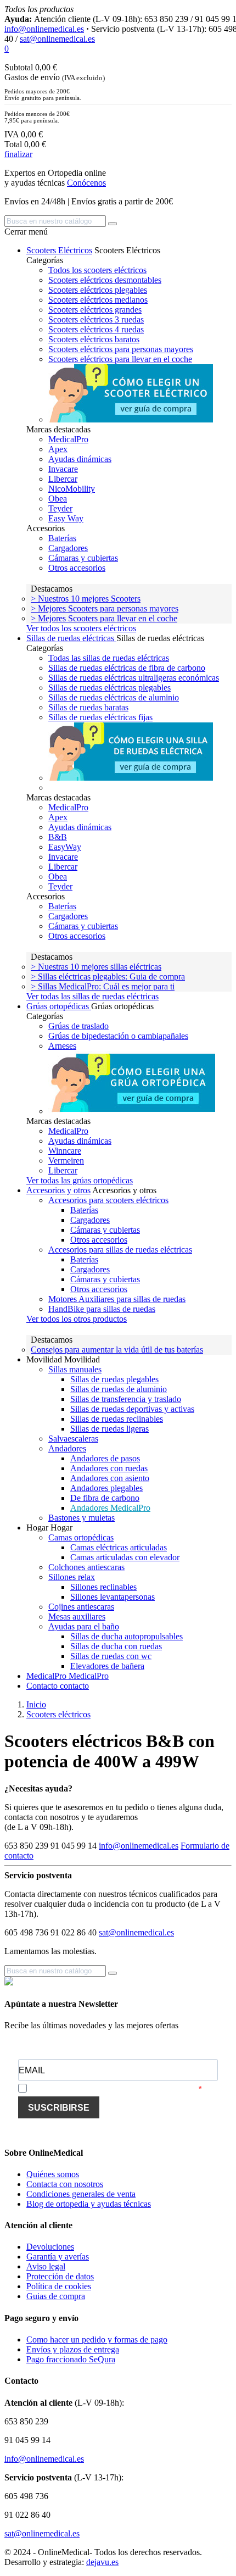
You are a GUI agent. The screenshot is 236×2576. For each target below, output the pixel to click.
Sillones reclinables (103, 1587)
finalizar (18, 154)
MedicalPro (68, 439)
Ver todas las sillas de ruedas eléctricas (92, 996)
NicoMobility (72, 489)
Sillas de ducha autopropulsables (127, 1636)
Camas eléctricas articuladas (119, 1547)
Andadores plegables (106, 1488)
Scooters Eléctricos (59, 250)
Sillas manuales (75, 1369)
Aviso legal (46, 2266)
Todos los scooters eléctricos (97, 270)
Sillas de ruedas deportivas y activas (132, 1409)
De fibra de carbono (105, 1498)
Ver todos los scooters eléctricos (81, 628)
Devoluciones (50, 2247)
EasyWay (65, 847)
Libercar (63, 479)
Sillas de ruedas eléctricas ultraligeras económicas (134, 678)
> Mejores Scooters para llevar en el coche (104, 618)
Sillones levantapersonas (113, 1597)
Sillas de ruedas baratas (88, 707)
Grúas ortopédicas (59, 1006)
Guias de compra (56, 2296)
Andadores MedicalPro (110, 1508)
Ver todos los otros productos (77, 1319)
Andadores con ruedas (109, 1468)
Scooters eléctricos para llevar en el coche (120, 359)
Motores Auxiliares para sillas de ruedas (117, 1299)
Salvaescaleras (73, 1439)
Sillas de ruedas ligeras (109, 1429)
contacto (74, 1686)
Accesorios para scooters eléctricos (108, 1200)
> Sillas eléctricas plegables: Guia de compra (108, 977)
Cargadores (68, 548)
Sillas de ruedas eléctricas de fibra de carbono (127, 668)
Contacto (43, 1686)
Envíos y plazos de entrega (73, 2349)
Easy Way (66, 518)
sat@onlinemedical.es (57, 39)
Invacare (63, 469)
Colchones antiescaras (86, 1567)
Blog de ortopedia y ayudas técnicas (89, 2204)
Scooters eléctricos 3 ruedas (96, 319)
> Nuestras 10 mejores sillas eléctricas (96, 967)
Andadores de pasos (105, 1458)
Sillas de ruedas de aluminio (119, 1389)
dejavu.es (102, 2562)
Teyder (60, 508)
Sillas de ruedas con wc (111, 1656)
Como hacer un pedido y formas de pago (97, 2339)
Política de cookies (59, 2286)
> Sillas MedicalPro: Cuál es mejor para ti (103, 986)
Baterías (62, 538)
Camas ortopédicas (81, 1537)
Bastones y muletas (82, 1518)
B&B (58, 837)
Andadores (67, 1448)
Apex (58, 449)
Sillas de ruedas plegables (114, 1379)
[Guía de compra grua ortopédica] (134, 1111)
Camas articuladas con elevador (125, 1557)
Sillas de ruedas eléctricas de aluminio (114, 697)
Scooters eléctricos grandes (95, 310)
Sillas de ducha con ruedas (116, 1646)
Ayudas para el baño (84, 1626)
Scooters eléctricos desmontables (105, 280)
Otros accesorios (77, 568)
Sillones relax (72, 1577)
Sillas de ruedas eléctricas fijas (100, 717)
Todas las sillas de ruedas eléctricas (109, 658)
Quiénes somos (53, 2174)
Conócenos (86, 183)
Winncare (65, 1151)
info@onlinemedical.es (44, 29)
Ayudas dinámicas (80, 459)
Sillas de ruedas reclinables (117, 1419)
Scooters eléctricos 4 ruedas (96, 329)
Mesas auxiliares (77, 1617)
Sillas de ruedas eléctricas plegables (109, 688)
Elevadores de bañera (107, 1666)
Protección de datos (60, 2276)
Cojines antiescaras (81, 1607)
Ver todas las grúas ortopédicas (80, 1180)
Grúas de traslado (78, 1026)
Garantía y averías (58, 2257)
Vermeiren (66, 1161)
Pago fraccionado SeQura (71, 2359)
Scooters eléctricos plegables (98, 290)
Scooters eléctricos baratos (94, 339)
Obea (58, 499)
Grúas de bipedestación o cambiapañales (118, 1036)
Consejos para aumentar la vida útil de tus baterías (117, 1350)
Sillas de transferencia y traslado (126, 1399)
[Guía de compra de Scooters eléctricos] (131, 419)
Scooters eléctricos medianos (98, 300)
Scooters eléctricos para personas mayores (121, 349)
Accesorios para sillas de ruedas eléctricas (120, 1250)
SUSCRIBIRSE (59, 2108)
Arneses (62, 1046)
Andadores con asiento (110, 1478)
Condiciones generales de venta (81, 2194)
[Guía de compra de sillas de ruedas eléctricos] (131, 778)
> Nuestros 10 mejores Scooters (86, 599)
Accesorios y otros (58, 1190)
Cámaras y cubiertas (83, 558)
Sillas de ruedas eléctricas (71, 638)
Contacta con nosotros (65, 2184)
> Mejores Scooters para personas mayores (105, 608)
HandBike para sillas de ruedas (102, 1309)
